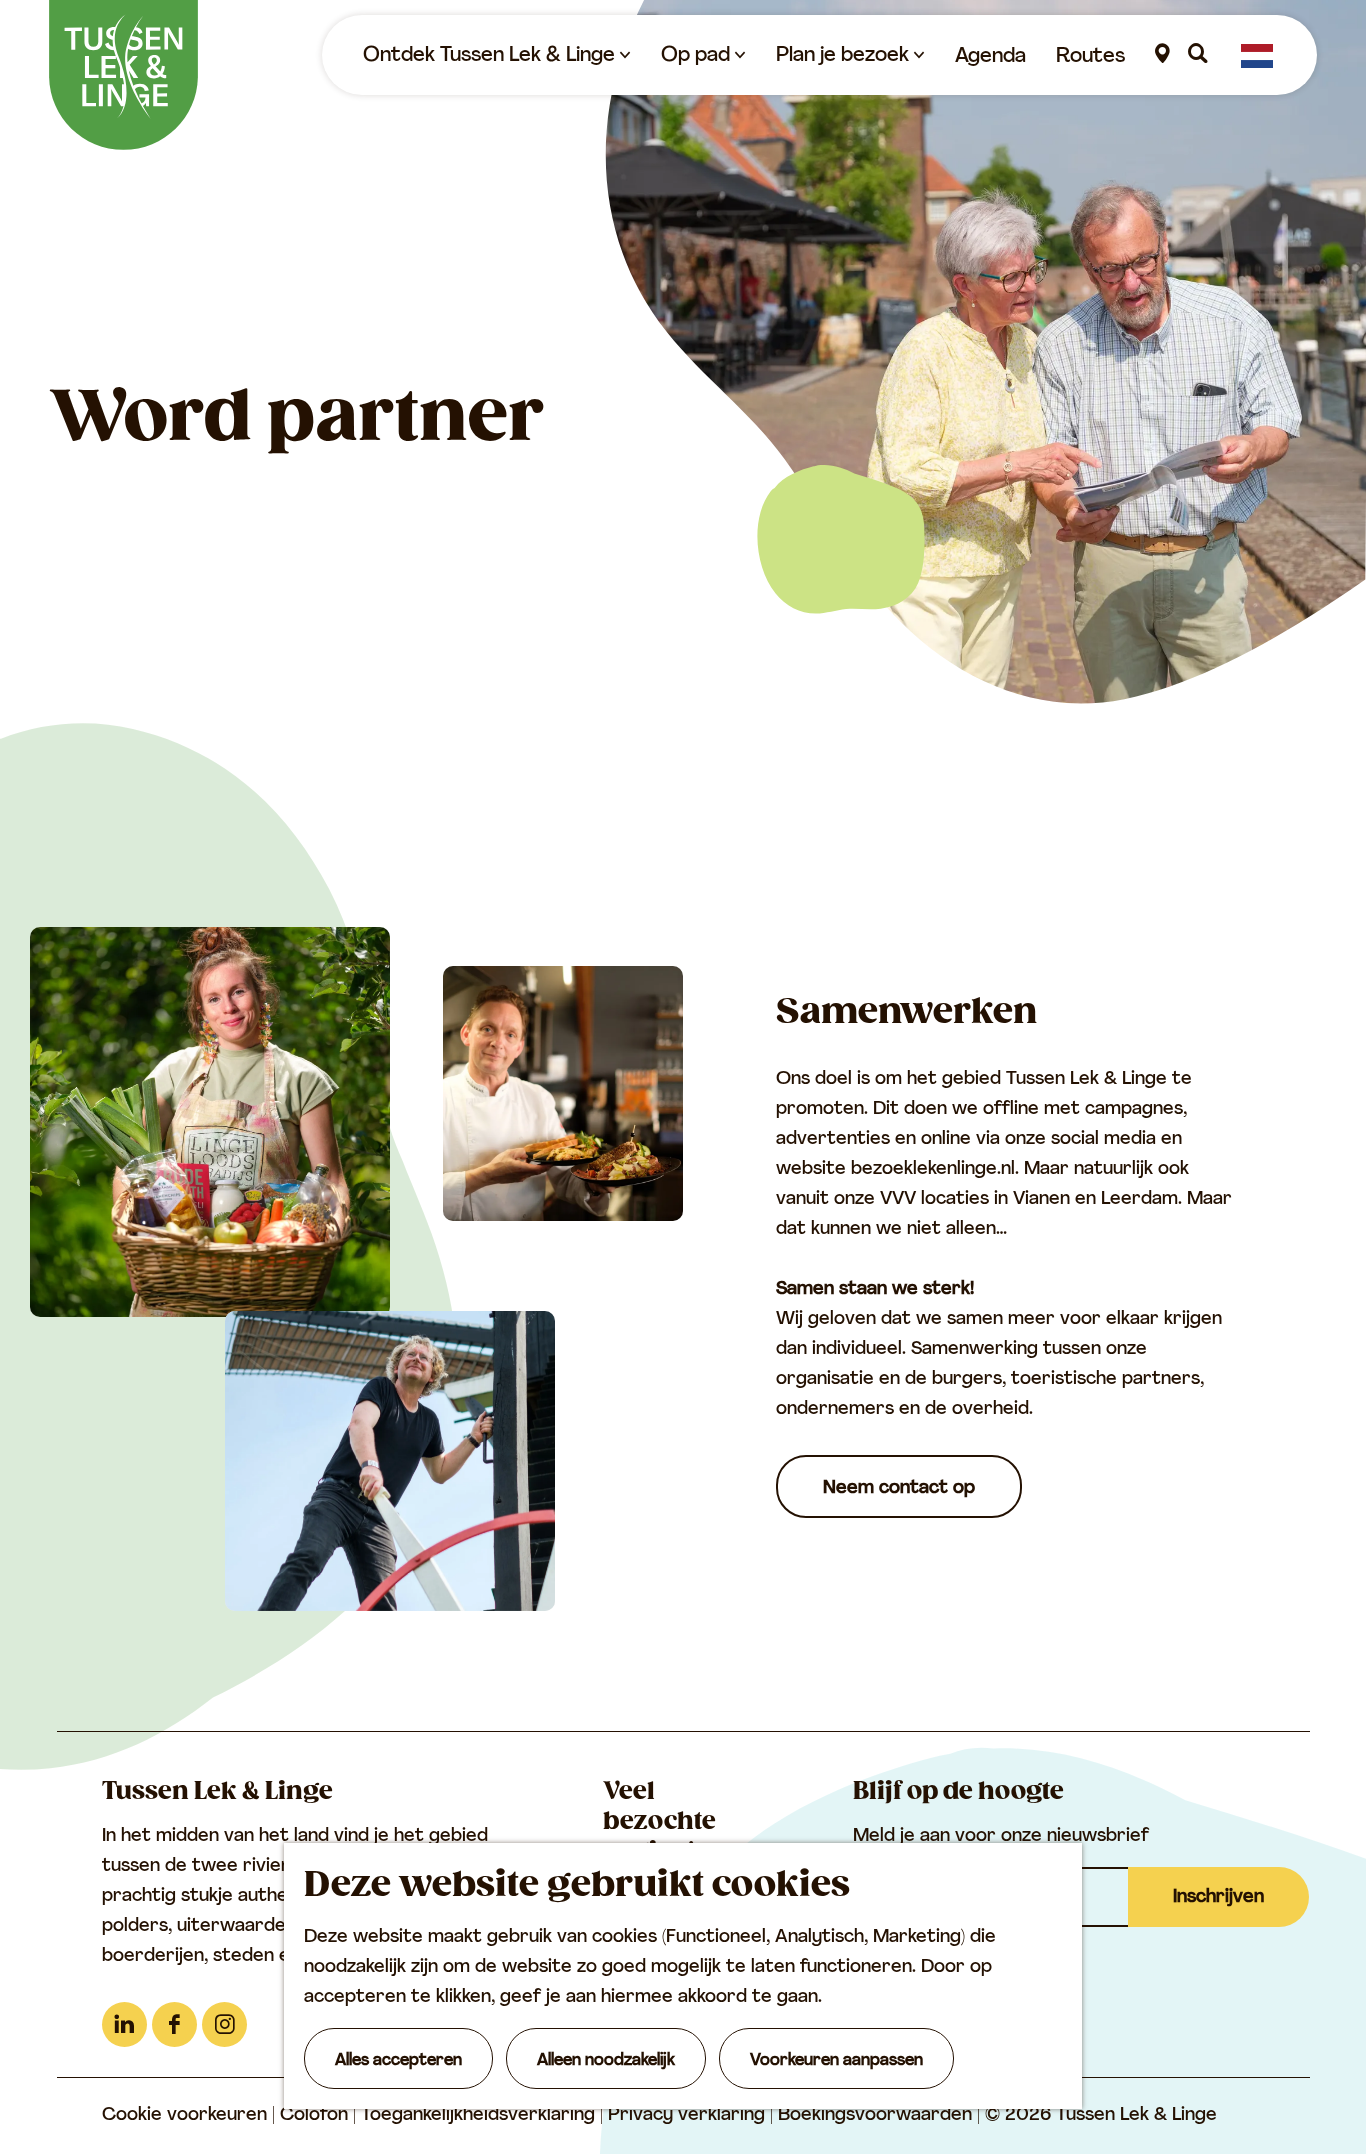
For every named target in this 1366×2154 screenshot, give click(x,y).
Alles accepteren (398, 2061)
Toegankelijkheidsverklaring (480, 2116)
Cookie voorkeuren (184, 2116)
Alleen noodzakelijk (606, 2061)
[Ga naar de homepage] (123, 75)
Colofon (316, 2116)
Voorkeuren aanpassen (836, 2061)
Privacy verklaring (689, 2116)
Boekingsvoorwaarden (877, 2116)
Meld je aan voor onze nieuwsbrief (1001, 1837)
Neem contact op (899, 1489)
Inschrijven (1218, 1898)
